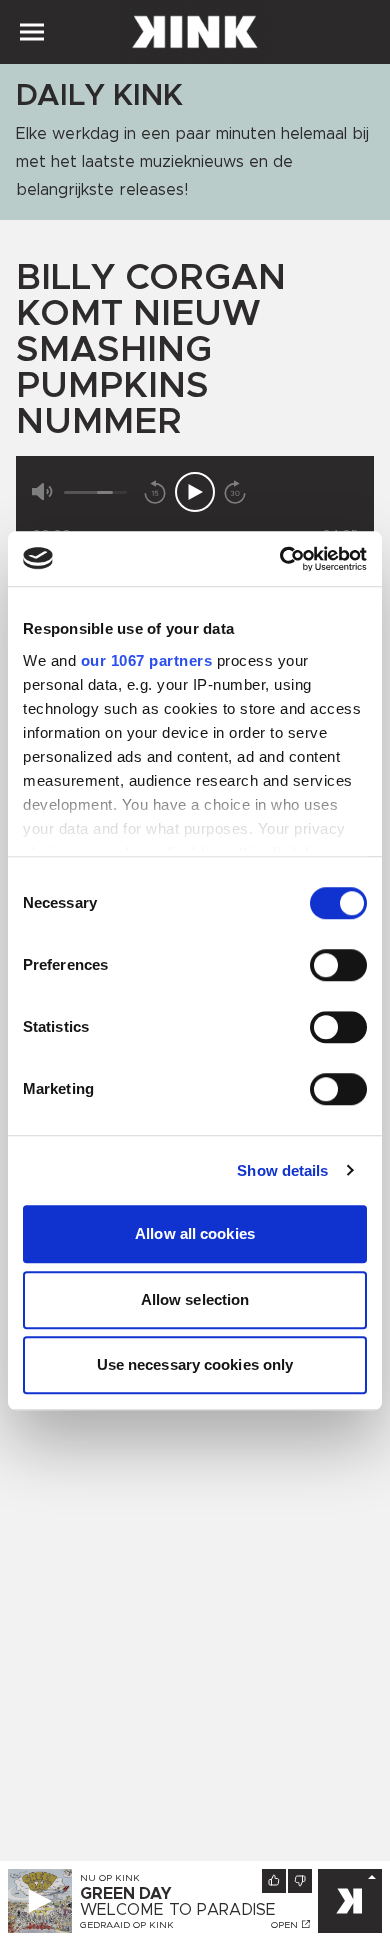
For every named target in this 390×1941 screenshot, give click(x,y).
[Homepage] (195, 32)
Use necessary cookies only (195, 1364)
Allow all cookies (195, 1233)
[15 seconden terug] (155, 492)
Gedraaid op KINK (127, 1925)
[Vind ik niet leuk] (300, 1881)
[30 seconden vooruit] (235, 492)
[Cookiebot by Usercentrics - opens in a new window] (280, 559)
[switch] (338, 965)
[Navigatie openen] (32, 32)
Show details (282, 1170)
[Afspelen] (195, 492)
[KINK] (350, 1901)
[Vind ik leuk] (274, 1881)
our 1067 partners (147, 660)
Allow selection (195, 1299)
